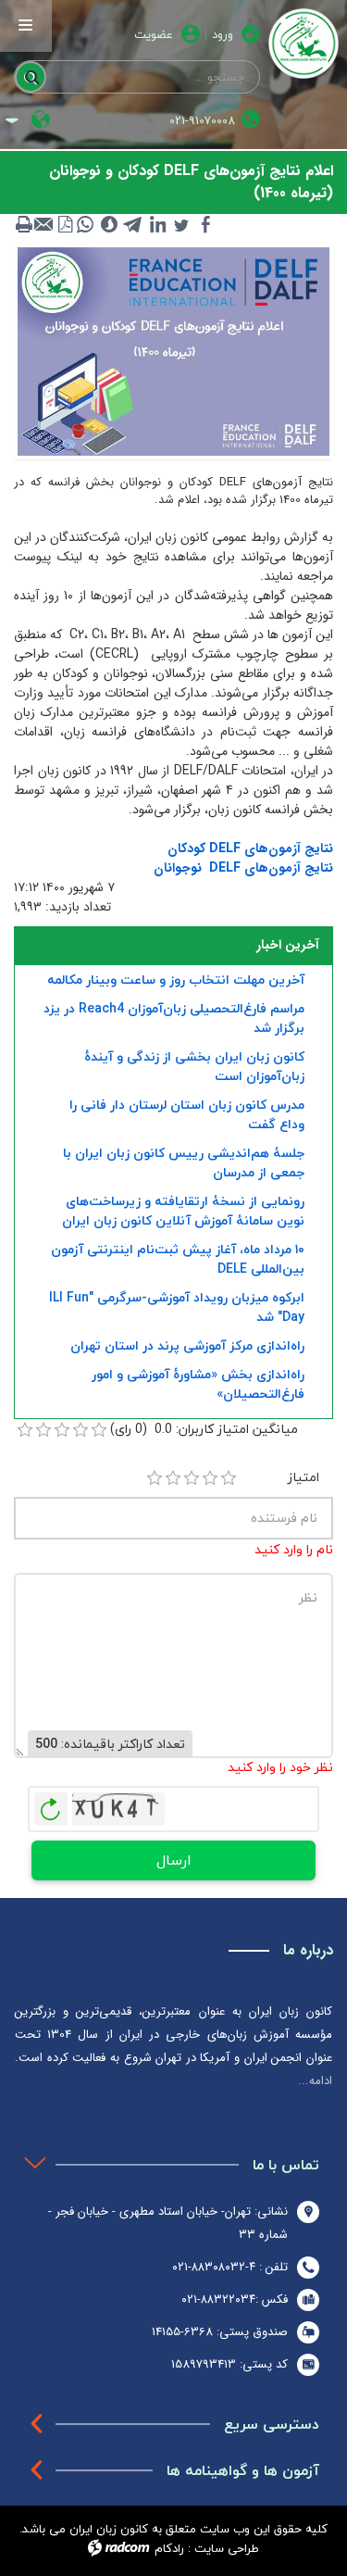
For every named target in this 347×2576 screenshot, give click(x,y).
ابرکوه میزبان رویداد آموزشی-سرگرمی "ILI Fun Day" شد (177, 1307)
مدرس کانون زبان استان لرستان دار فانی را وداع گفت (187, 1114)
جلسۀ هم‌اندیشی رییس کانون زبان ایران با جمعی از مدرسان (184, 1162)
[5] (229, 1478)
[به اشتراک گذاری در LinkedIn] (157, 224)
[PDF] (65, 224)
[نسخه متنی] (24, 224)
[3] (192, 1478)
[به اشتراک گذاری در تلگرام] (133, 224)
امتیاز (304, 1477)
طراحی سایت (227, 2548)
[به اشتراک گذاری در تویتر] (181, 224)
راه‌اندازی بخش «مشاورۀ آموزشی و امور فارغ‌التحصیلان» (198, 1384)
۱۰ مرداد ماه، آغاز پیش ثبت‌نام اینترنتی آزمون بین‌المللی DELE (178, 1259)
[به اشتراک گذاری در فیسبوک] (205, 224)
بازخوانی (51, 1804)
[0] (25, 1430)
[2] (173, 1478)
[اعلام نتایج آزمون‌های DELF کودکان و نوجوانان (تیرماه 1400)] (173, 350)
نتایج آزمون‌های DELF (271, 868)
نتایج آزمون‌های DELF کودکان (250, 848)
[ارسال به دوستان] (44, 224)
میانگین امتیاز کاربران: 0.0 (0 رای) (204, 1429)
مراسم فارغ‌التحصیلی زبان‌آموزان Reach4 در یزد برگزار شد (174, 1018)
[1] (155, 1478)
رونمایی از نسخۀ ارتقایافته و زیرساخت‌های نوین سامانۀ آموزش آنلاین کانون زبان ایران (183, 1211)
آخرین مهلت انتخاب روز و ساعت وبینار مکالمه (176, 980)
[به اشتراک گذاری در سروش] (109, 224)
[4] (210, 1478)
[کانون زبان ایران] (304, 44)
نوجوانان (178, 868)
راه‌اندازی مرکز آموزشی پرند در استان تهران (187, 1345)
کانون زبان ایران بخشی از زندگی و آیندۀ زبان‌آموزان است (194, 1066)
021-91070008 (202, 121)
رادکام (169, 2548)
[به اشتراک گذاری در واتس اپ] (85, 224)
